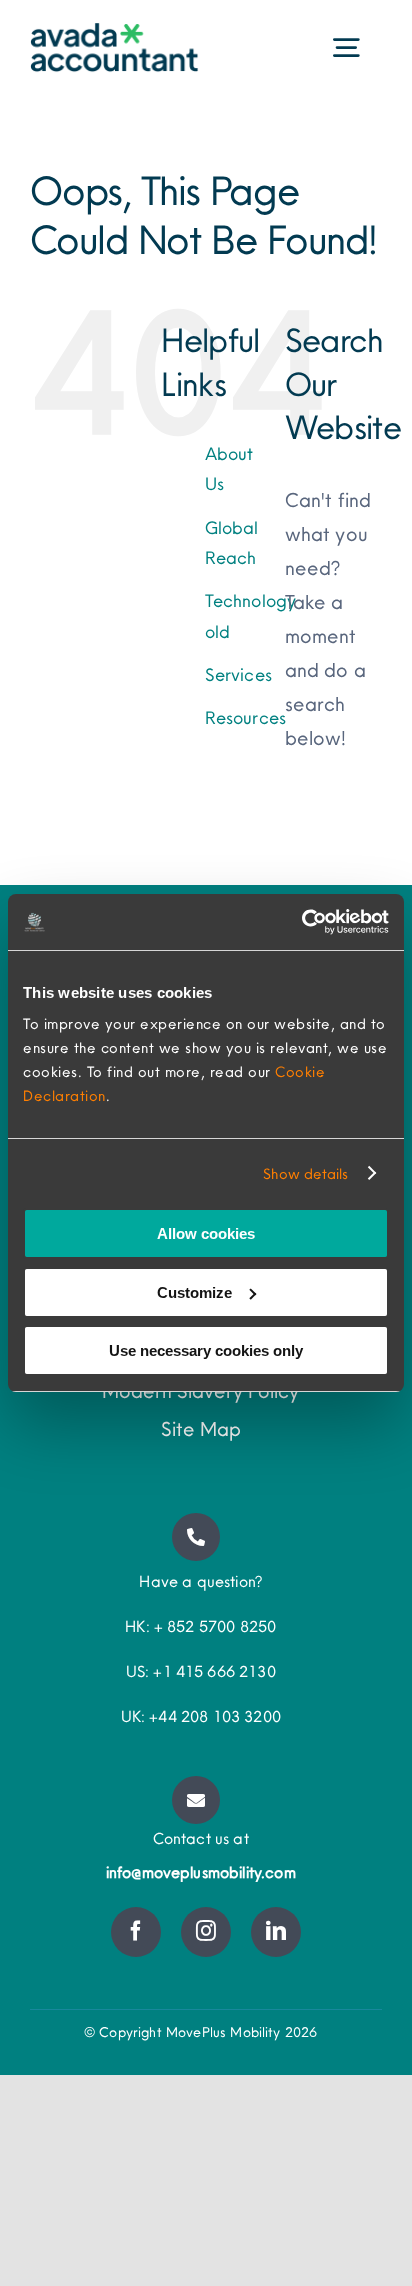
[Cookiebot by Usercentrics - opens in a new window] (301, 922)
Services (238, 674)
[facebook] (136, 1932)
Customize (194, 1292)
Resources (245, 717)
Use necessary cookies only (206, 1350)
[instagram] (206, 1932)
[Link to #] (196, 1537)
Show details (305, 1173)
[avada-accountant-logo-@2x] (114, 32)
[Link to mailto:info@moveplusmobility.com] (196, 1800)
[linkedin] (276, 1932)
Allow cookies (206, 1233)
